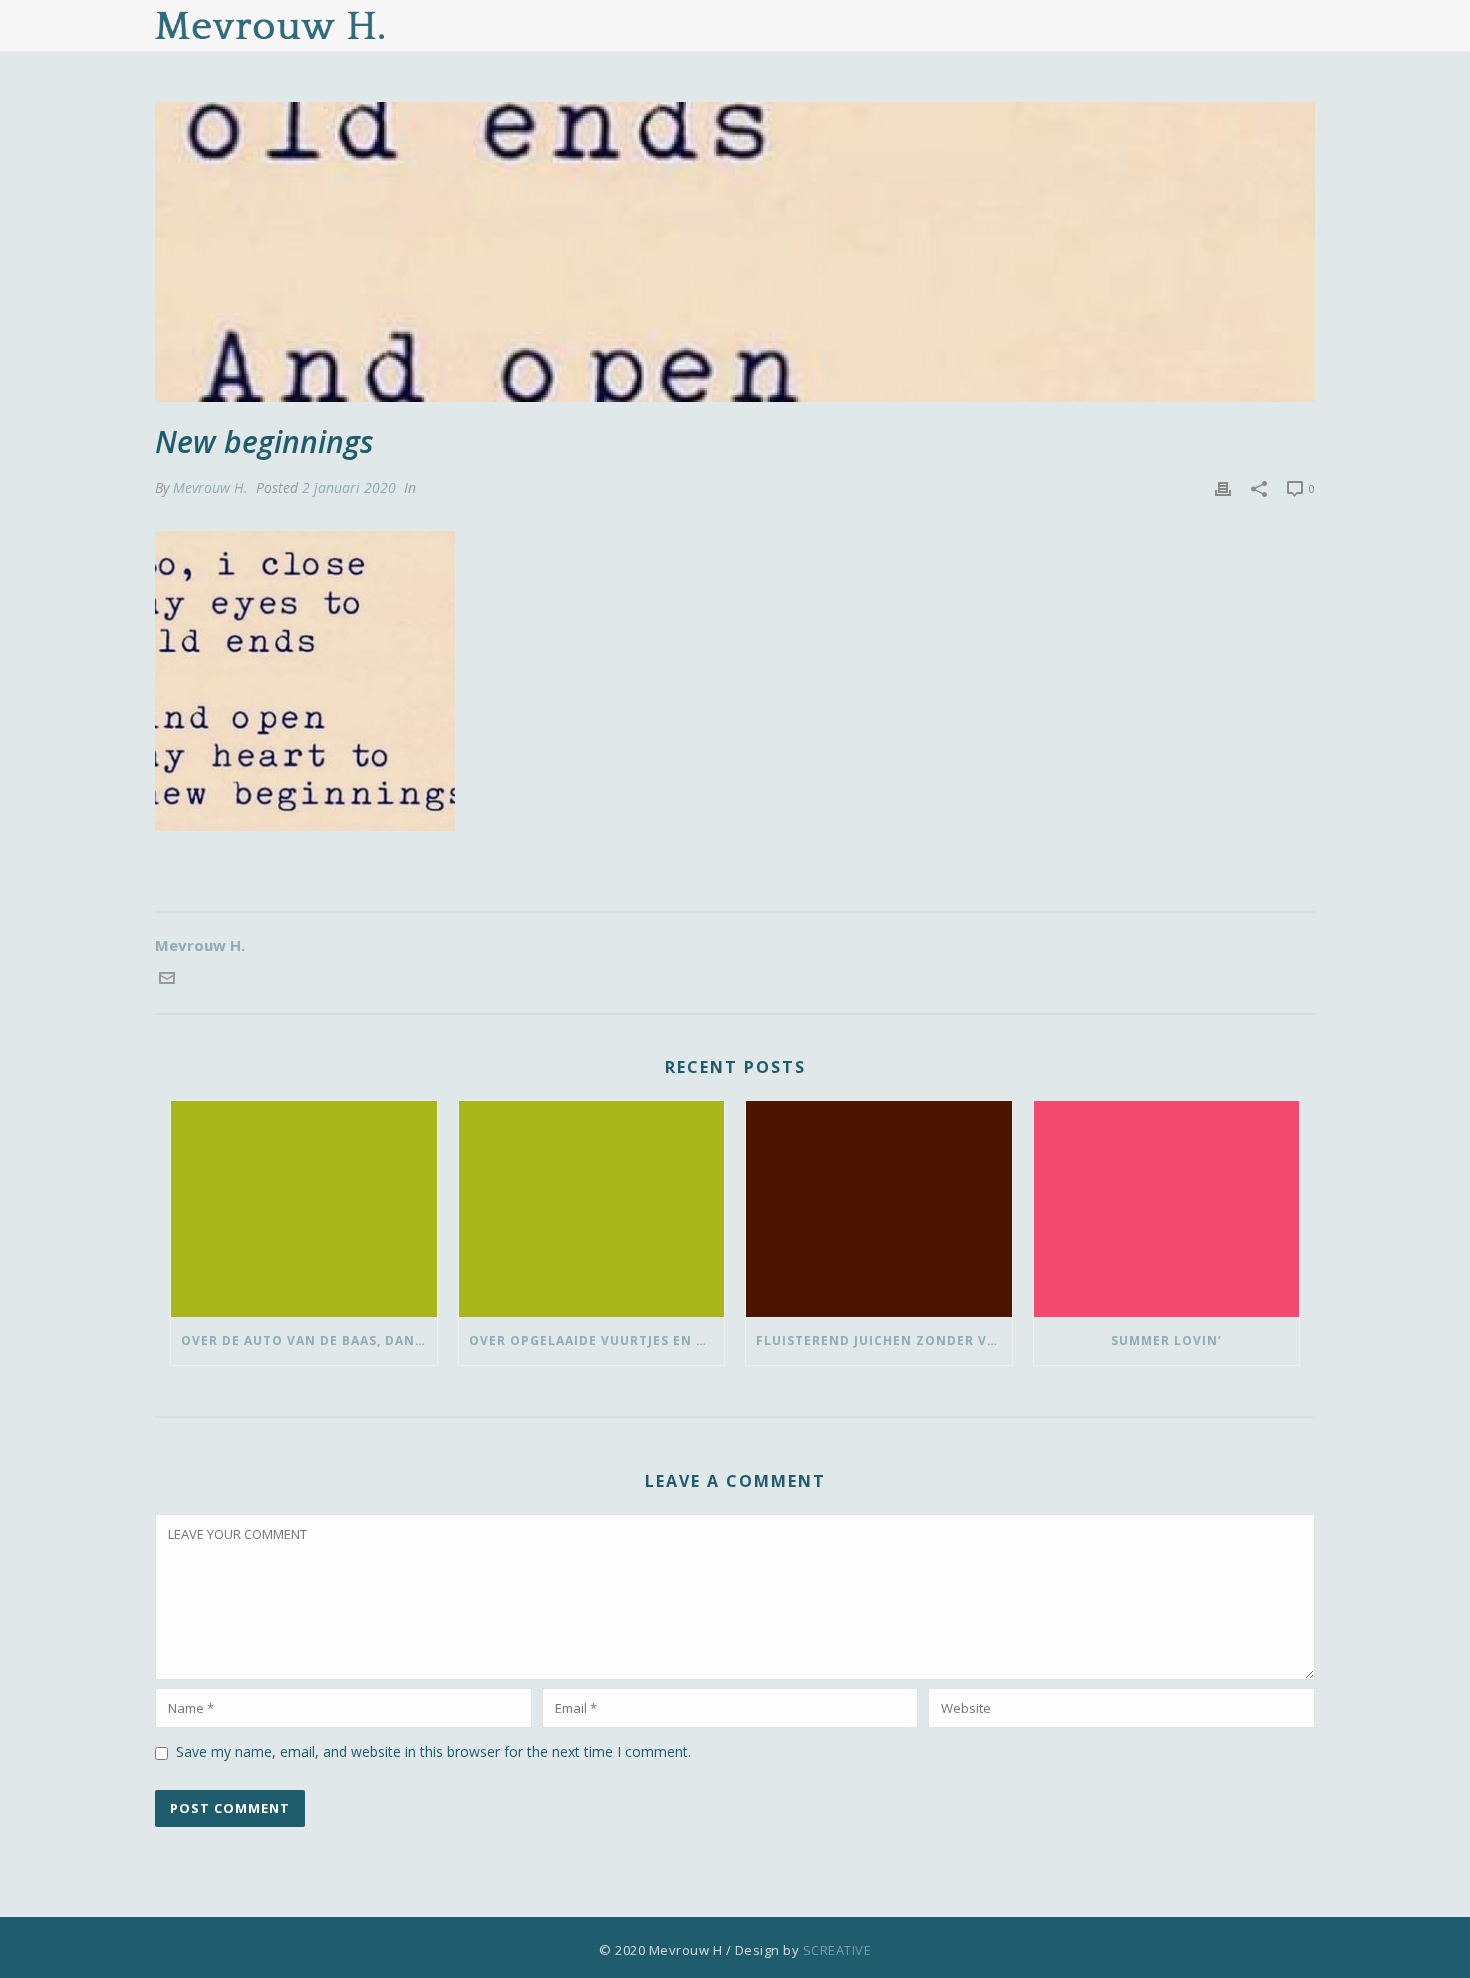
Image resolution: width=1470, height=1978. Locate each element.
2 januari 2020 (349, 487)
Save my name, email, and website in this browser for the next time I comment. (433, 1751)
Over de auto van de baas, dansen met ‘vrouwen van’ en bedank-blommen (309, 1340)
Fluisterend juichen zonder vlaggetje (884, 1340)
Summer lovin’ (1166, 1340)
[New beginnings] (735, 252)
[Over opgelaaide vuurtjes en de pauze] (592, 1209)
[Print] (1223, 487)
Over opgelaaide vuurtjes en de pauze (597, 1340)
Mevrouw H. (210, 487)
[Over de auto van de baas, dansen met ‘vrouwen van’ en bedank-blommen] (304, 1209)
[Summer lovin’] (1167, 1209)
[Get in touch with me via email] (167, 980)
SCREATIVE (837, 1950)
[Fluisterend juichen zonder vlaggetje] (879, 1209)
